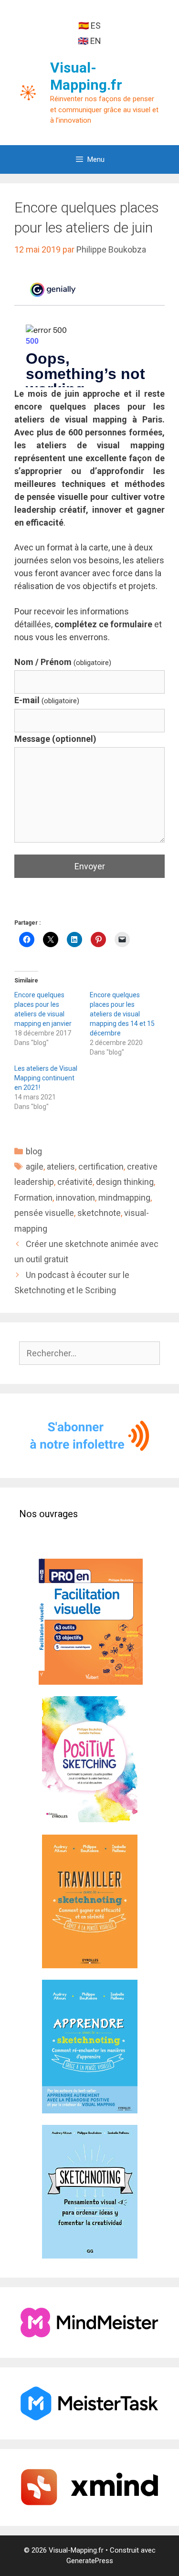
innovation (75, 1198)
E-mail (47, 700)
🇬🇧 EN (89, 41)
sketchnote (99, 1213)
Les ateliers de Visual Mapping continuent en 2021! (46, 1078)
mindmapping (124, 1198)
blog (34, 1151)
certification (101, 1167)
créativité (75, 1182)
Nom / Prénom (63, 662)
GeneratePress (90, 2561)
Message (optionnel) (55, 739)
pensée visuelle (44, 1213)
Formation (33, 1198)
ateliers (61, 1167)
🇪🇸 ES (89, 26)
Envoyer (90, 866)
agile (35, 1167)
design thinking (125, 1182)
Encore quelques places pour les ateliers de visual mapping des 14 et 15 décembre (122, 1014)
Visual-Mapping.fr (86, 76)
